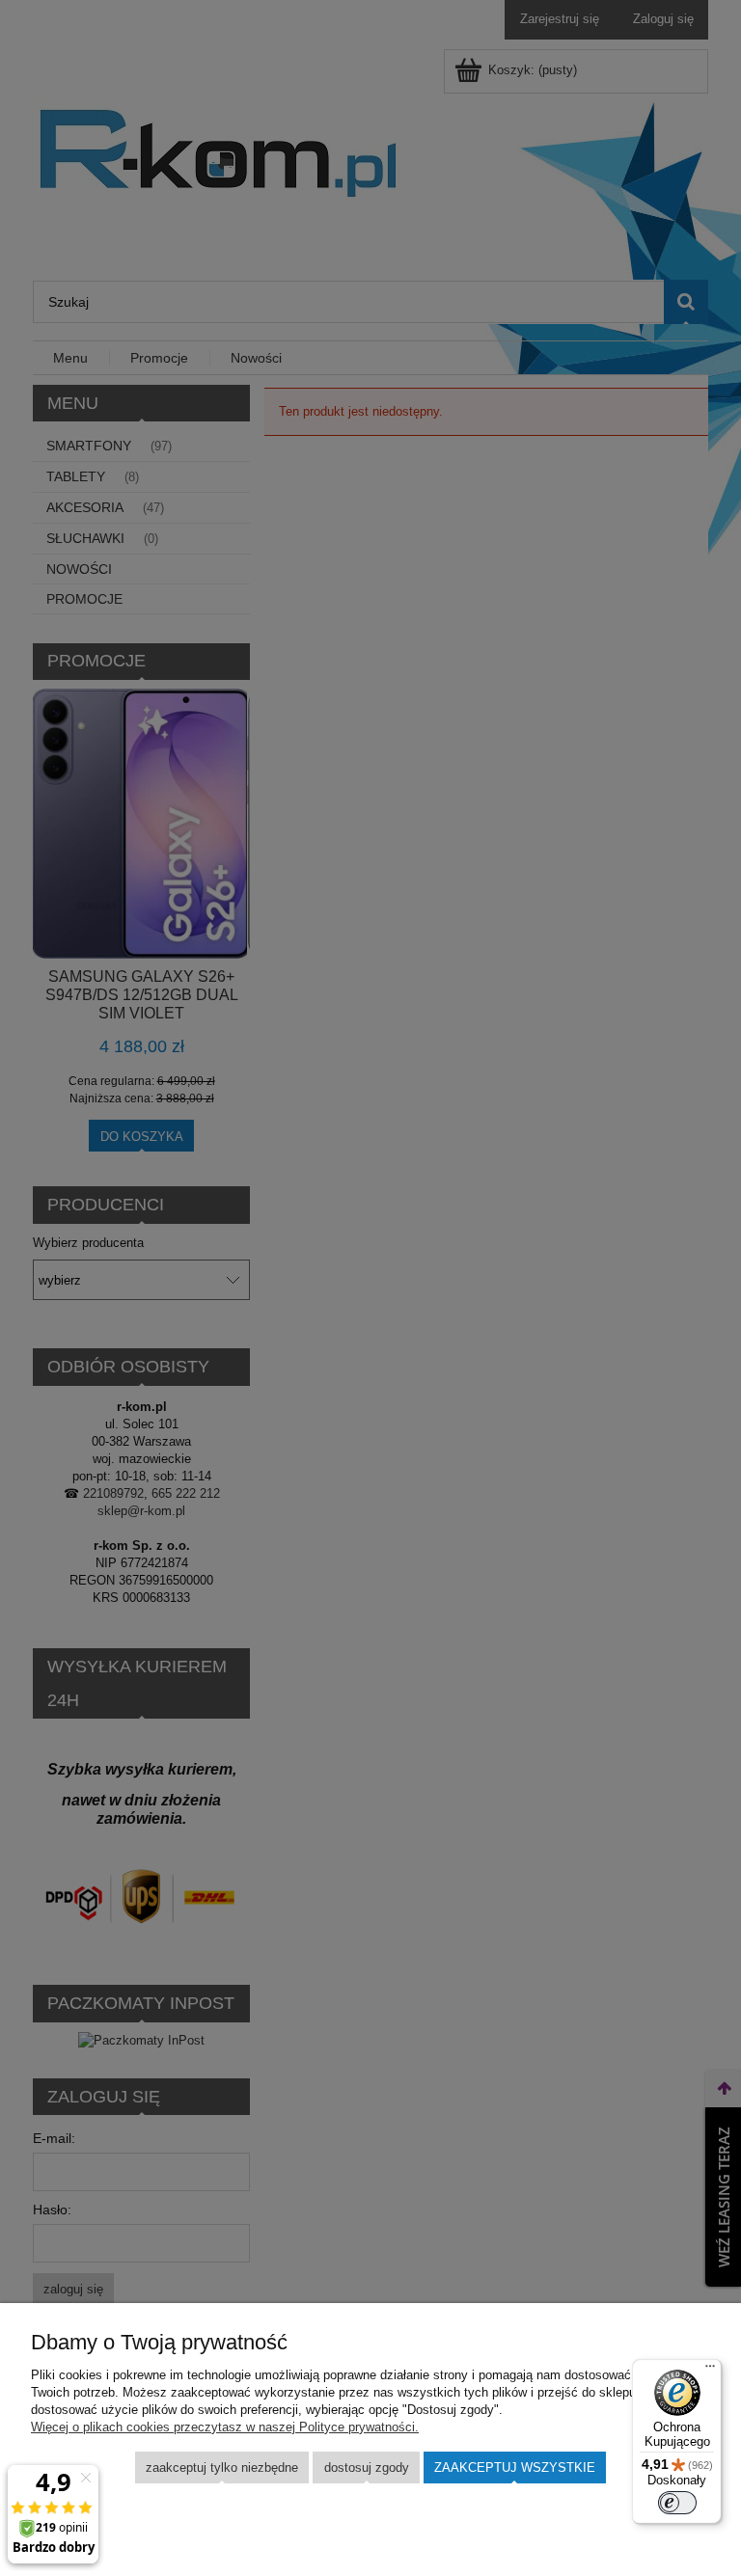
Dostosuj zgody (367, 2468)
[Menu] (710, 2371)
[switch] (677, 2503)
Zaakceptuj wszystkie (515, 2468)
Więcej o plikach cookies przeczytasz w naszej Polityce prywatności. (225, 2427)
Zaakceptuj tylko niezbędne (222, 2468)
